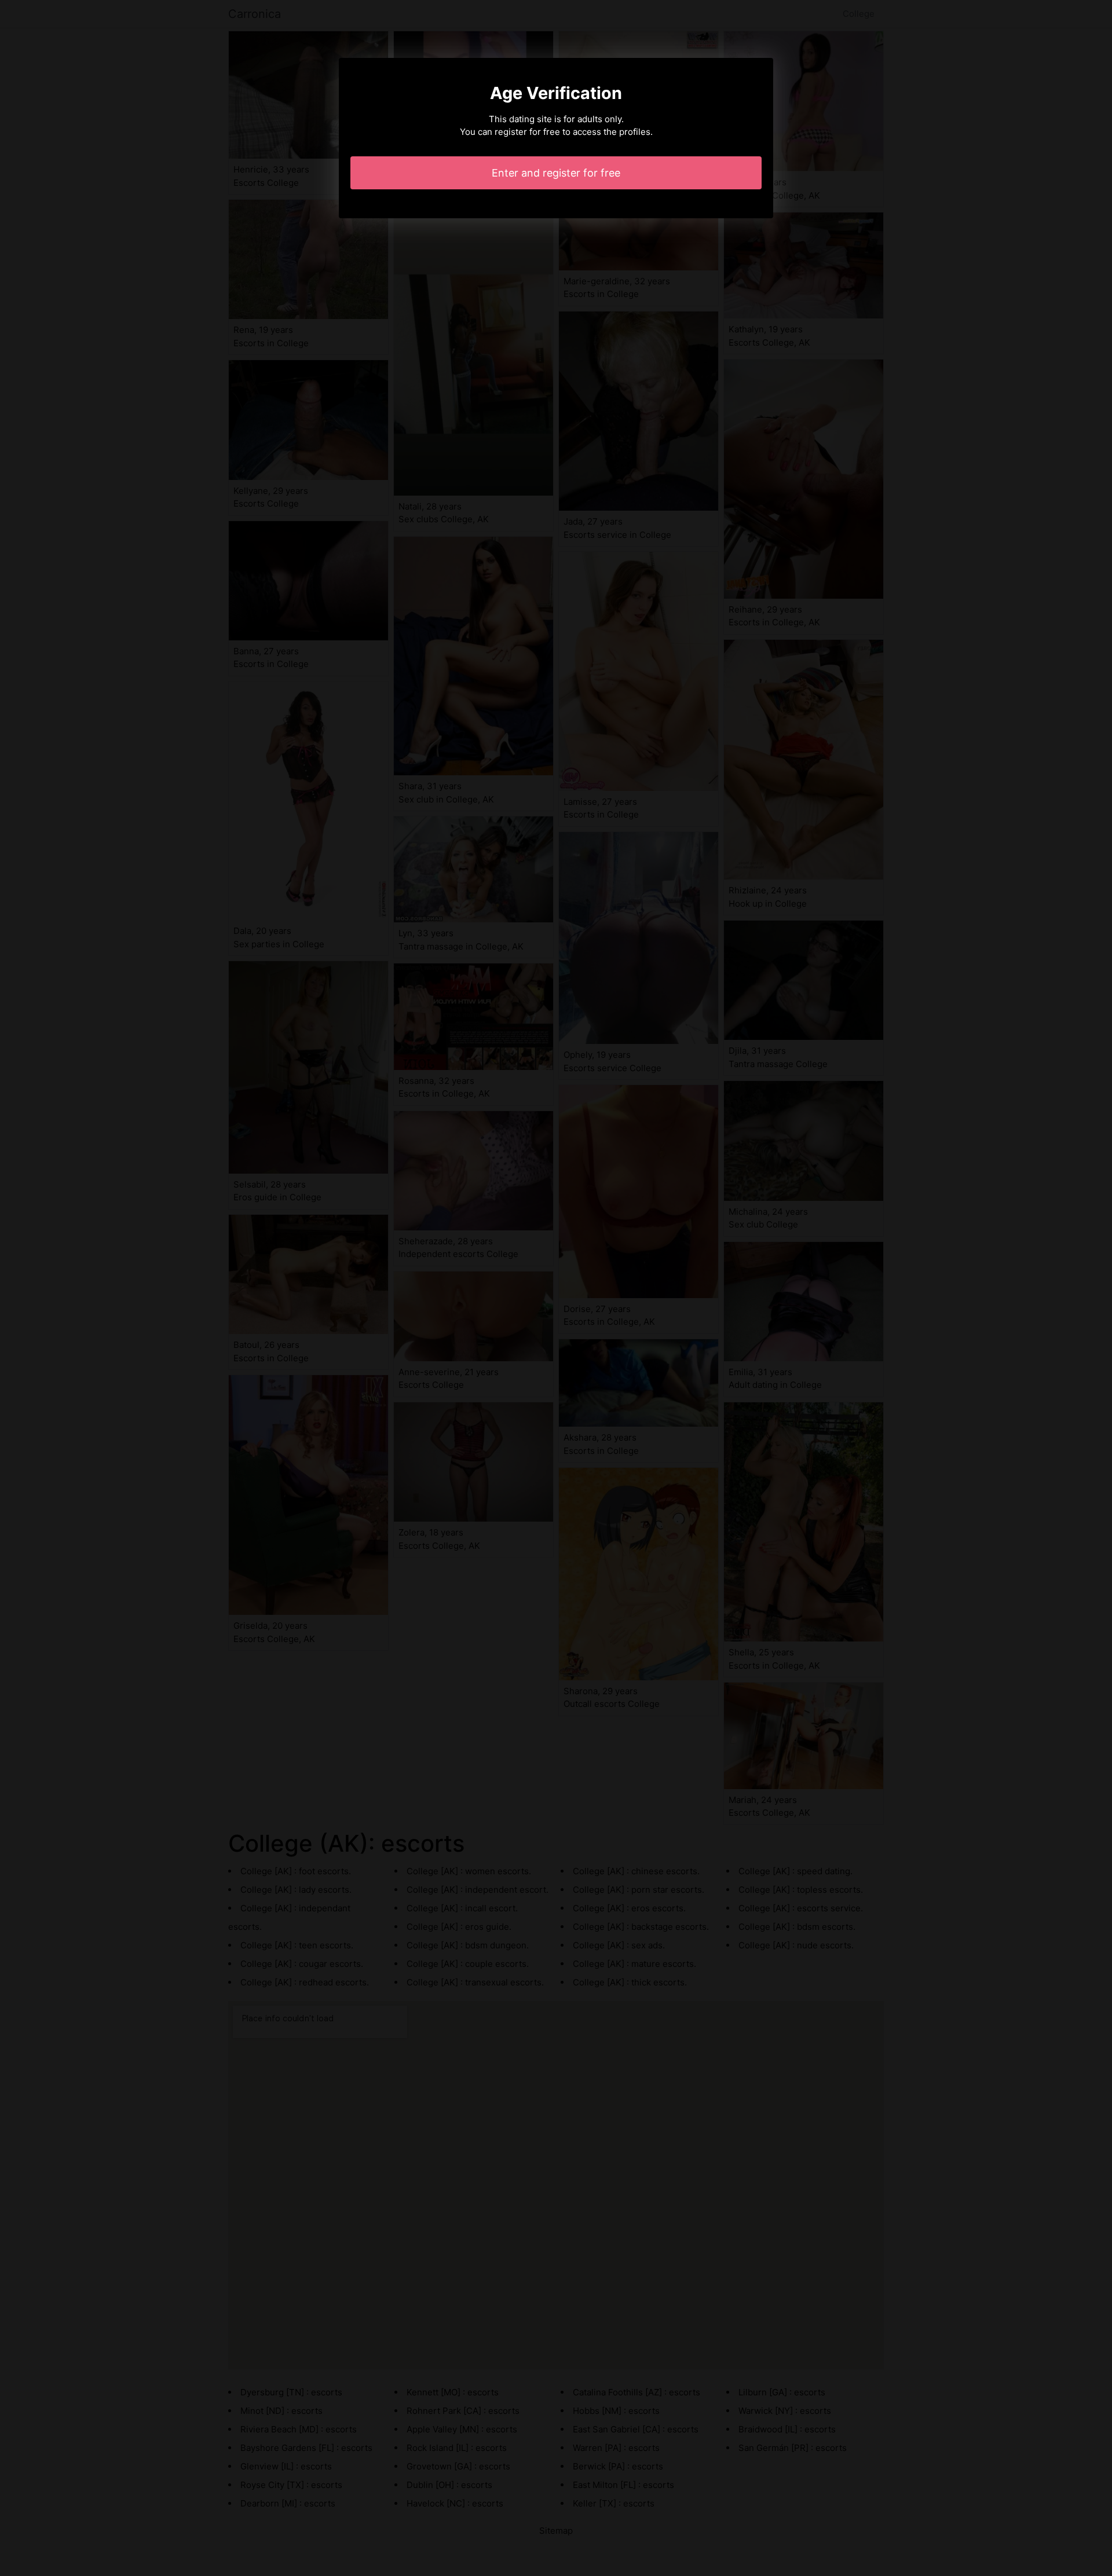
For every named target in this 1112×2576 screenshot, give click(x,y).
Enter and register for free (556, 173)
